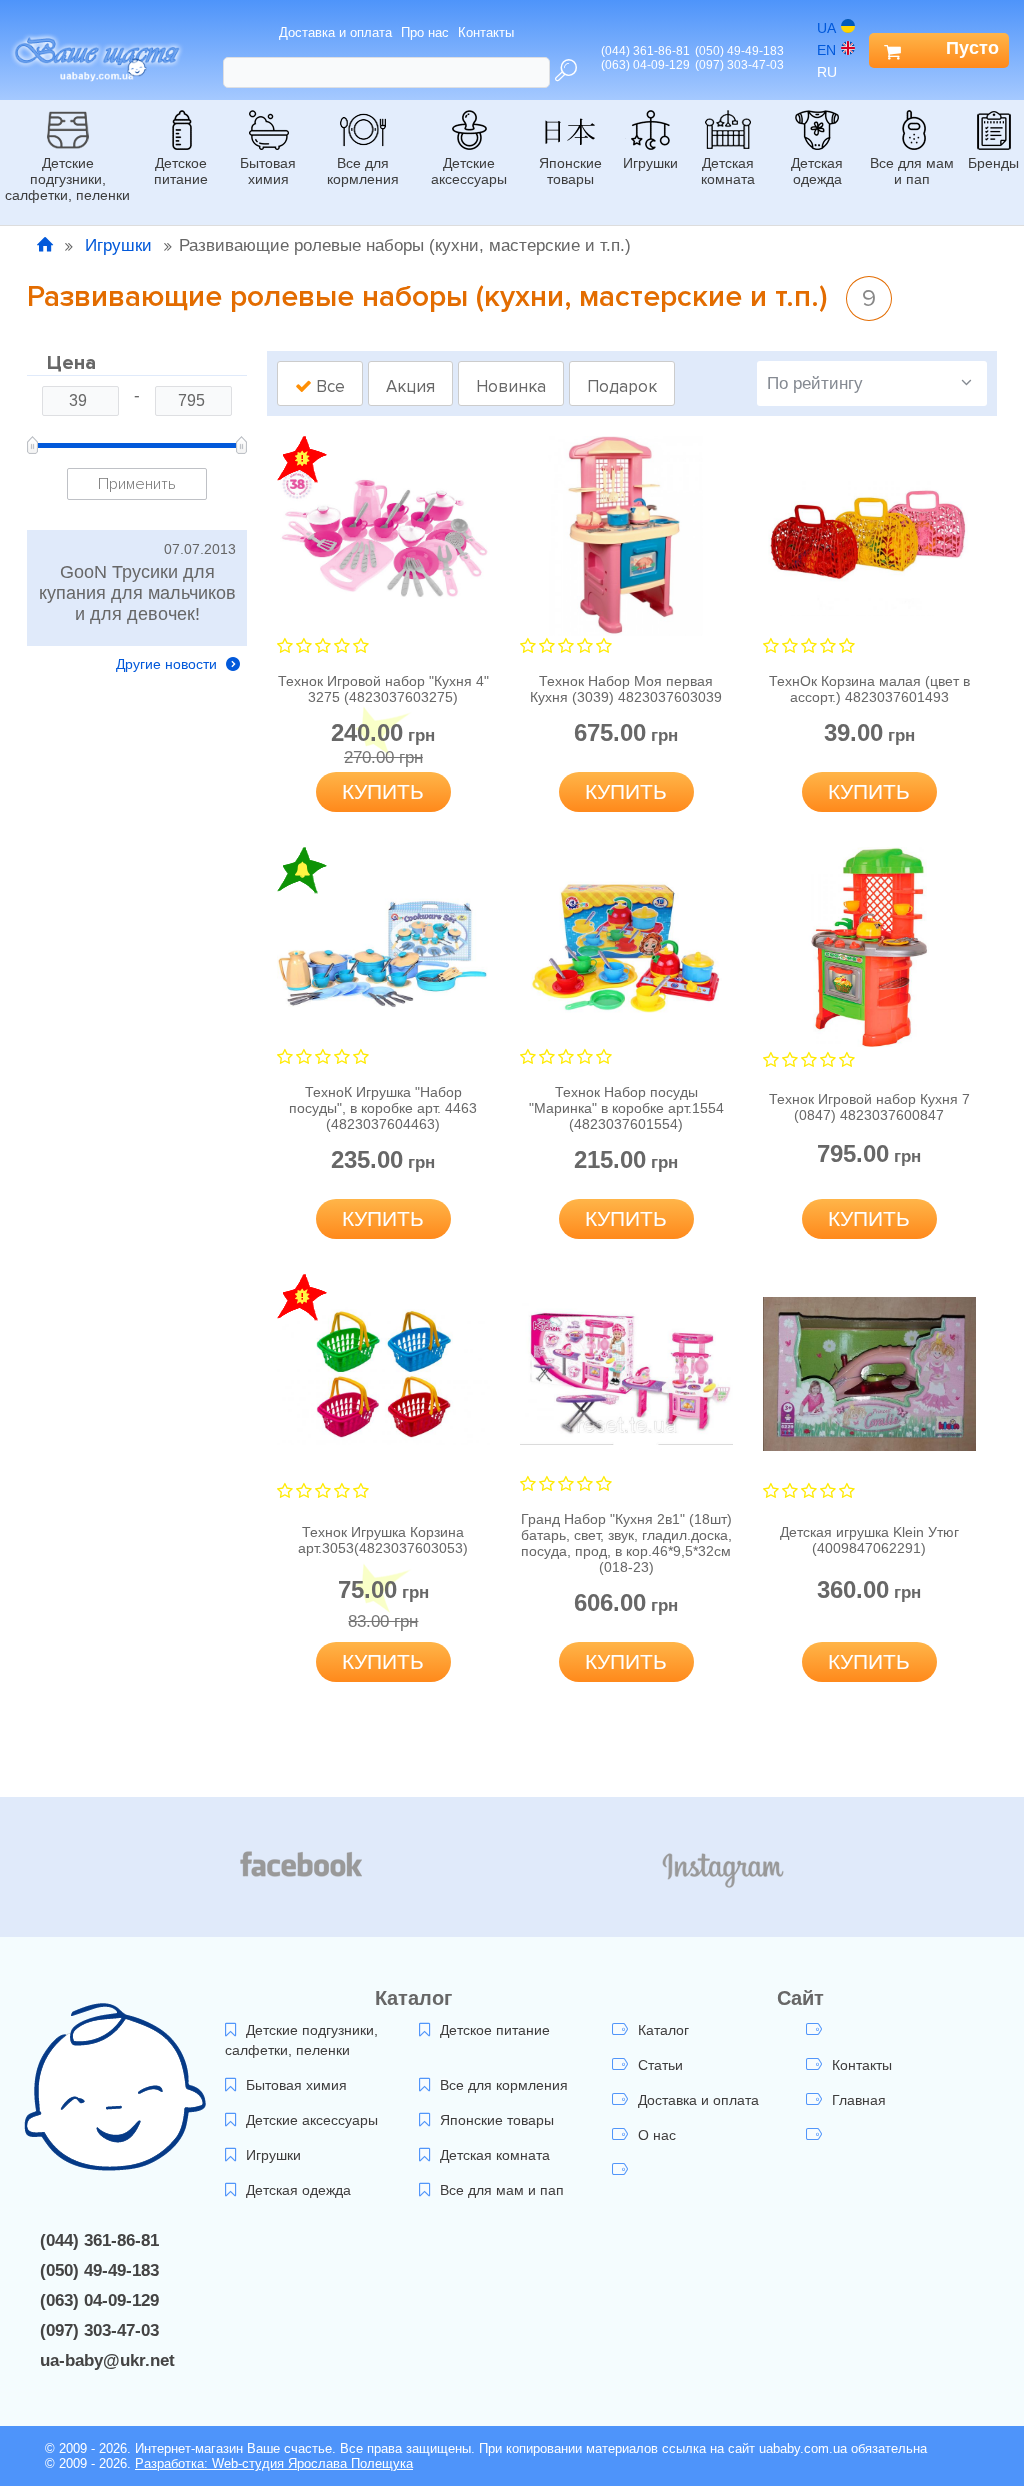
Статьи (660, 2065)
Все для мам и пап (912, 171)
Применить (137, 484)
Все (328, 386)
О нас (657, 2135)
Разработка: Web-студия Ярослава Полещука (274, 2463)
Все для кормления (363, 171)
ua (826, 28)
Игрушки (650, 163)
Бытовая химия (268, 171)
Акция (410, 386)
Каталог (663, 2030)
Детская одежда (817, 171)
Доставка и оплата (335, 32)
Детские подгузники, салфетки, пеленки (67, 179)
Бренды (993, 163)
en (826, 50)
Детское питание (181, 171)
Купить (383, 791)
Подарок (622, 386)
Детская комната (728, 171)
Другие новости (168, 664)
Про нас (425, 32)
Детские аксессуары (469, 171)
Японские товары (570, 171)
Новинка (511, 386)
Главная (859, 2100)
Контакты (486, 32)
